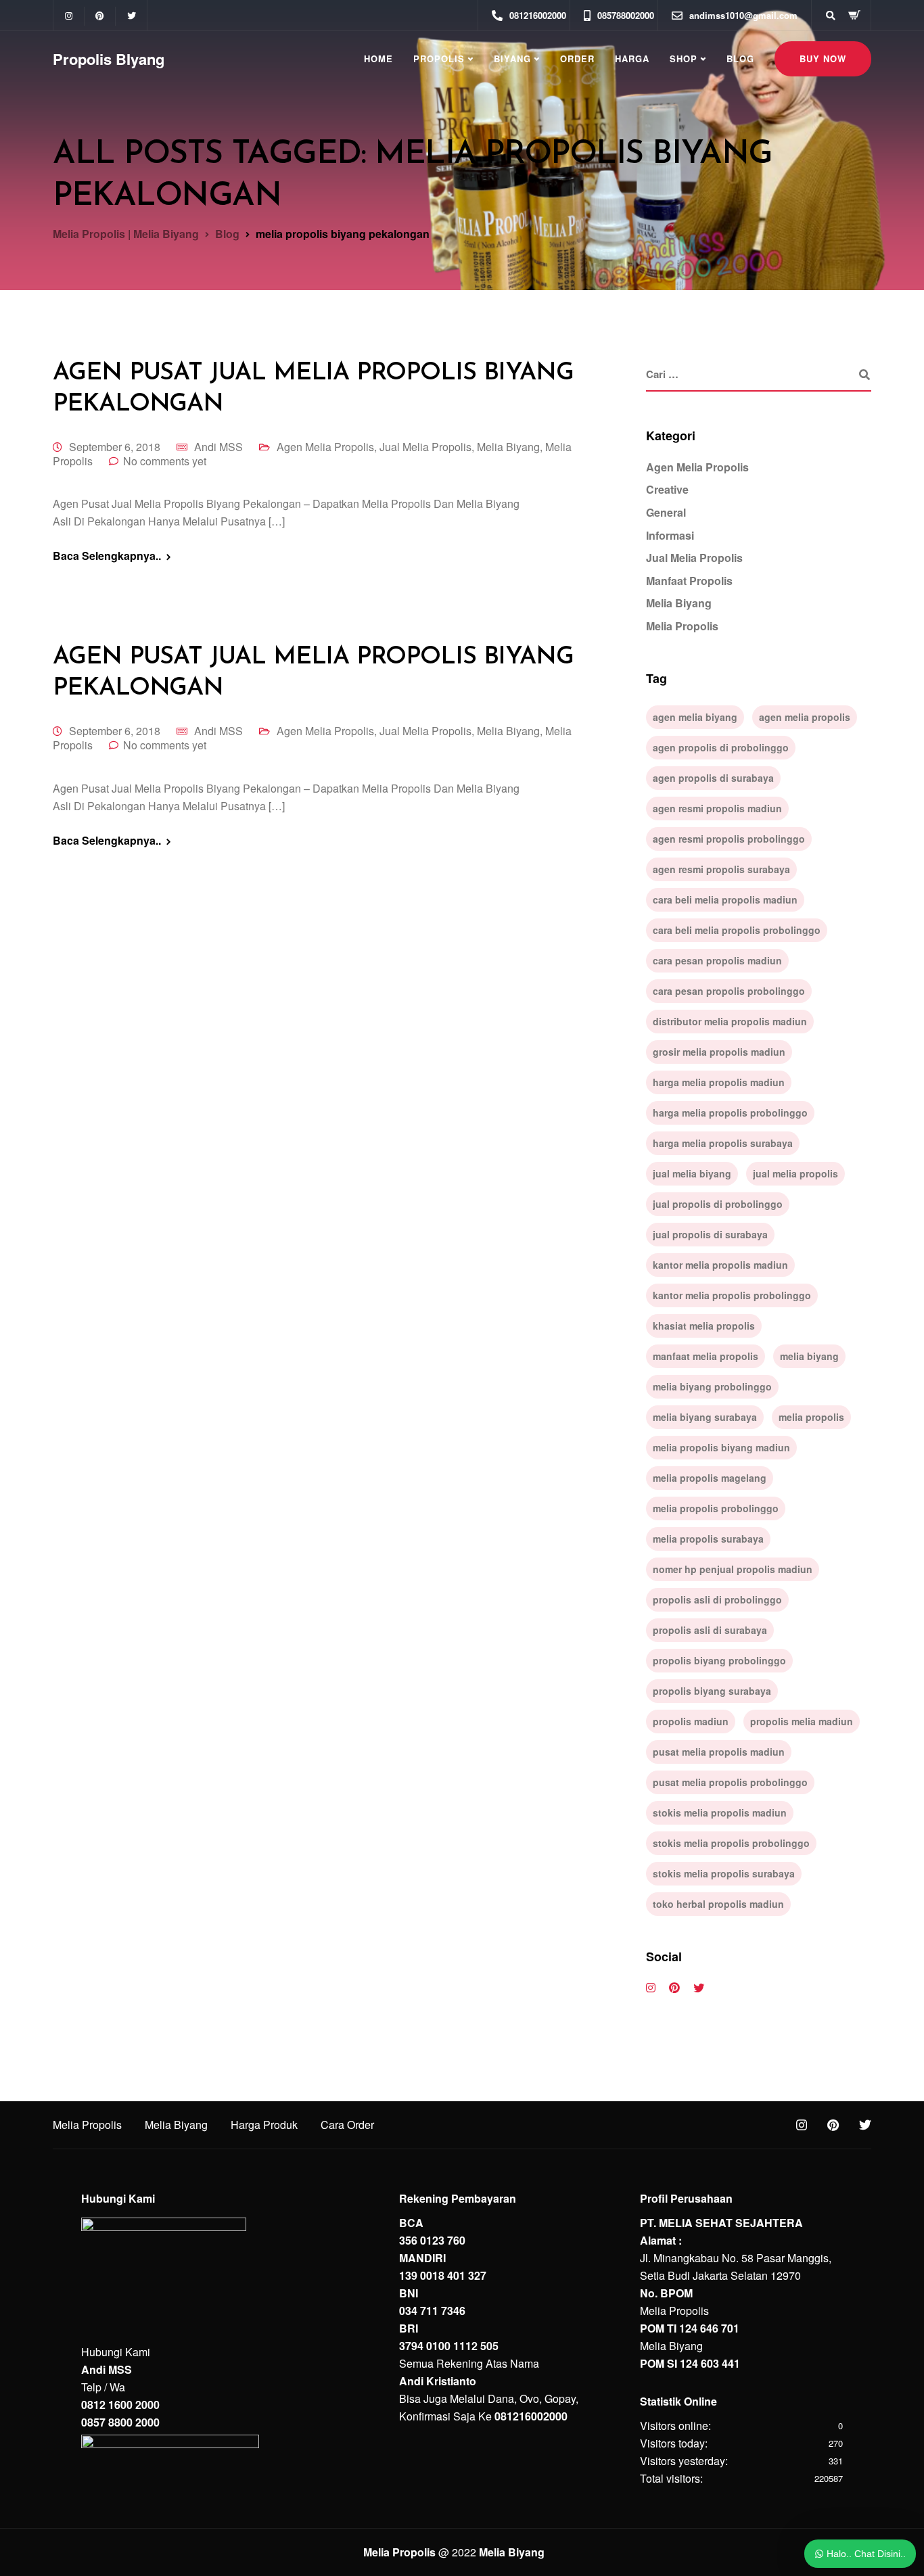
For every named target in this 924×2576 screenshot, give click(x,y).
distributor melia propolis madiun (730, 1021)
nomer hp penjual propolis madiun (733, 1569)
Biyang (512, 58)
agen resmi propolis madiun (717, 808)
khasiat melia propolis (704, 1326)
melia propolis (811, 1417)
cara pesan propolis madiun (717, 960)
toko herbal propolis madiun (718, 1904)
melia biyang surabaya (705, 1417)
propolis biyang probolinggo (719, 1660)
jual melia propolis (795, 1173)
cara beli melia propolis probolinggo (737, 930)
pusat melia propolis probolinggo (730, 1782)
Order (577, 58)
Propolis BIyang (109, 59)
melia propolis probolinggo (716, 1508)
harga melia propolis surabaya (723, 1143)
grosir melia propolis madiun (719, 1052)
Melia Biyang (508, 447)
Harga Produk (264, 2125)
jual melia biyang (692, 1173)
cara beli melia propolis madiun (725, 899)
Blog (740, 58)
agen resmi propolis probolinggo (729, 839)
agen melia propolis (805, 717)
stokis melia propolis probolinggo (731, 1843)
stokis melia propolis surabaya (724, 1873)
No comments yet (165, 461)
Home (378, 58)
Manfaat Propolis (689, 581)
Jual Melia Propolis (425, 447)
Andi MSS (218, 447)
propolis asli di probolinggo (717, 1599)
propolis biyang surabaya (712, 1691)
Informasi (670, 535)
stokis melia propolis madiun (720, 1812)
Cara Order (347, 2125)
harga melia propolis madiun (719, 1082)
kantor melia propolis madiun (720, 1265)
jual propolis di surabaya (710, 1234)
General (666, 512)
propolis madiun (691, 1721)
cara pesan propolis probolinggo (729, 991)
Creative (667, 489)
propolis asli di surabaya (710, 1630)
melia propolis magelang (710, 1478)
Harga (632, 58)
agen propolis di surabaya (713, 778)
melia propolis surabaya (708, 1539)
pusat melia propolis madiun (719, 1752)
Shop (684, 58)
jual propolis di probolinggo (718, 1204)
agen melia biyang (695, 717)
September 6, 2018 (115, 447)
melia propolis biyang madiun (721, 1447)
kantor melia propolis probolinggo (732, 1295)
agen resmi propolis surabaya (721, 869)
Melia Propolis (682, 626)
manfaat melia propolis (706, 1356)
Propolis (439, 58)
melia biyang (809, 1356)
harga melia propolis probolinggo (730, 1113)
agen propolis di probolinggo (721, 747)
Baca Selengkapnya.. (107, 556)
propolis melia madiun (802, 1721)
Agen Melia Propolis (325, 447)
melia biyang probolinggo (712, 1386)
